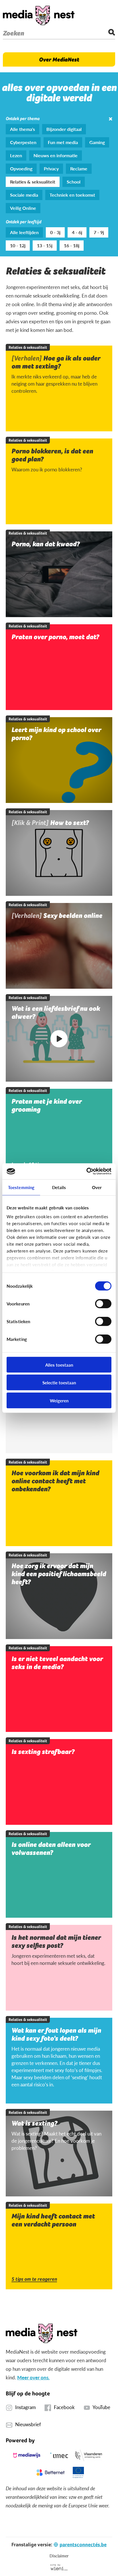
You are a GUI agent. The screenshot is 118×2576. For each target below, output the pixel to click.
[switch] (103, 1303)
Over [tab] (97, 1187)
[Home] (39, 15)
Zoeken (13, 33)
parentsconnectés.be (83, 2544)
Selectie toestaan (59, 1382)
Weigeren (59, 1400)
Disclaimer (59, 2556)
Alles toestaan (59, 1364)
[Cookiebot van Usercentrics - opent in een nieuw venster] (86, 1171)
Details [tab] (59, 1187)
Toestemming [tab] (21, 1187)
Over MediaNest (59, 59)
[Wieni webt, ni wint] (59, 2567)
